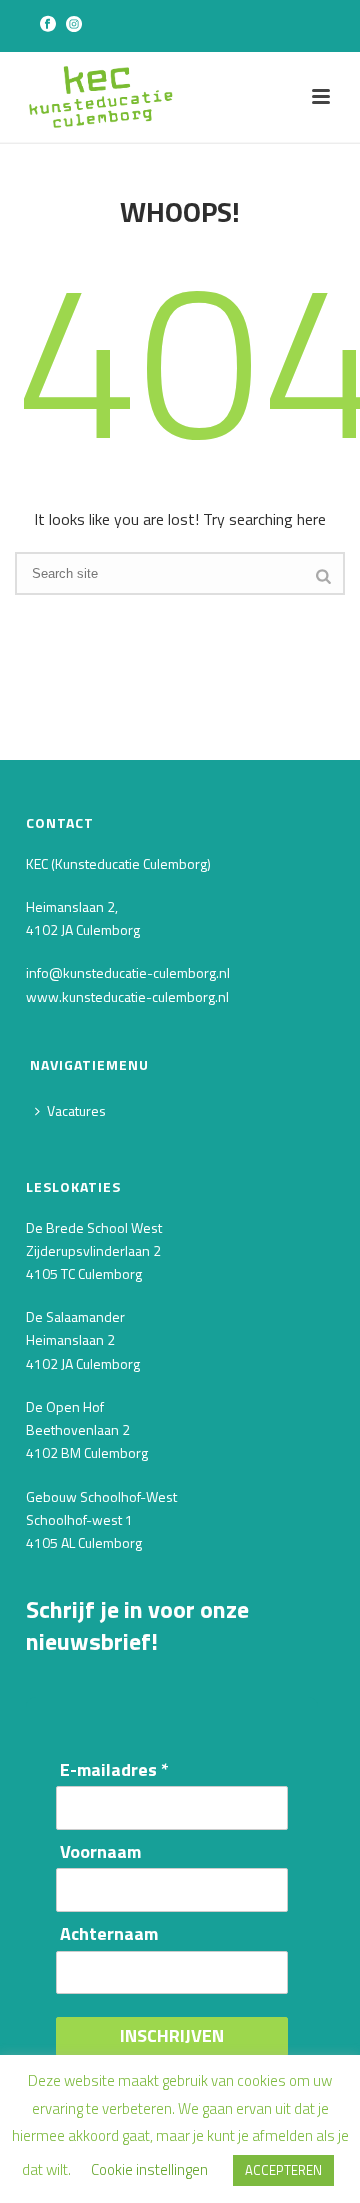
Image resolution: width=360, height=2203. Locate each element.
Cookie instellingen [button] (149, 2169)
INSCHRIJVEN (172, 2035)
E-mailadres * (114, 1770)
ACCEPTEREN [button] (283, 2170)
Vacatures (76, 1110)
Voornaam (100, 1852)
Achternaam (109, 1934)
